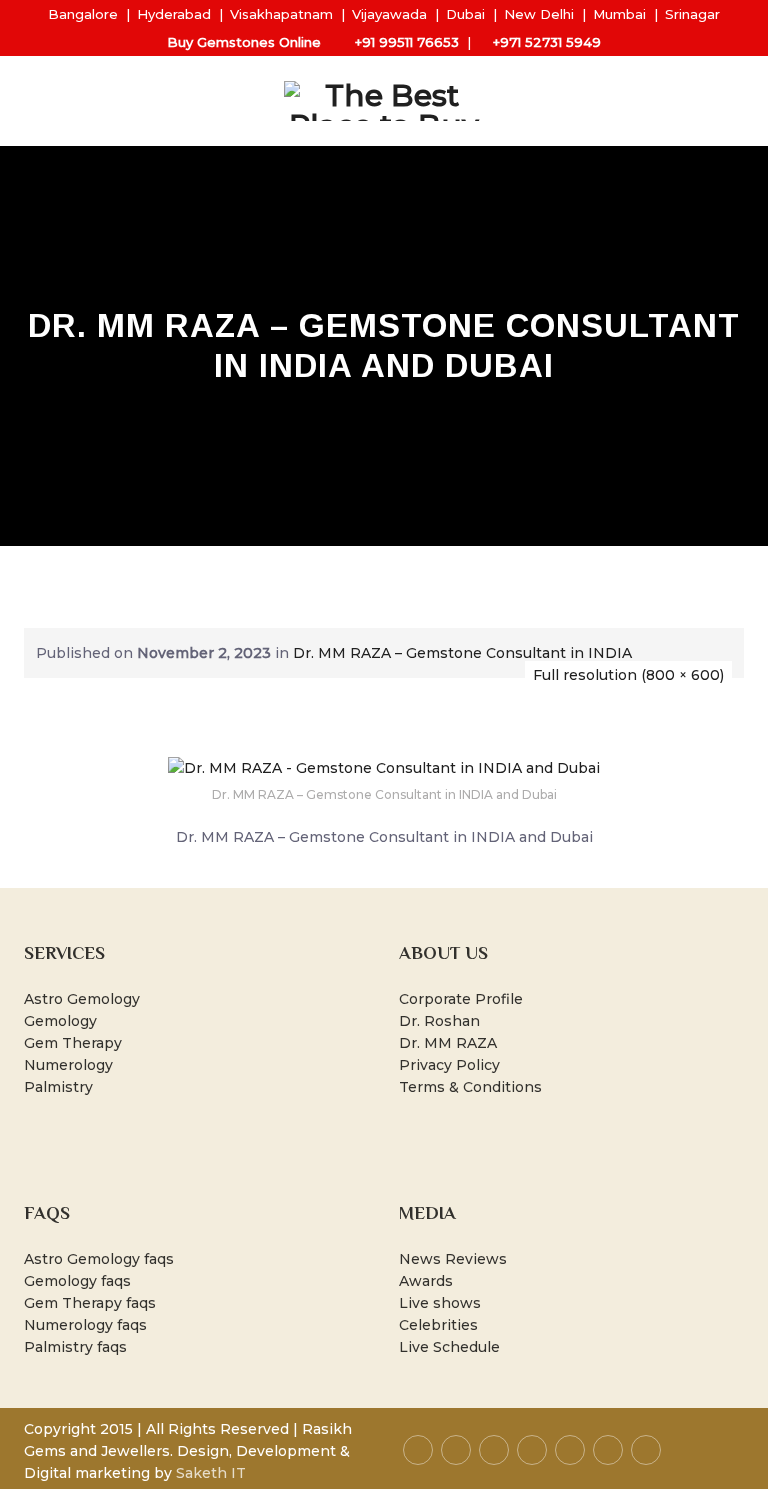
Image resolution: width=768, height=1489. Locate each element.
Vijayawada (389, 14)
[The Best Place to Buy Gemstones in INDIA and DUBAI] (384, 101)
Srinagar (692, 14)
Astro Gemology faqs (99, 1259)
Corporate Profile (461, 999)
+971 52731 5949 (547, 42)
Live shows (440, 1303)
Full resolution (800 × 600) (628, 675)
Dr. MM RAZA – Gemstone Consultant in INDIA (462, 653)
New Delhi (539, 14)
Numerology (68, 1065)
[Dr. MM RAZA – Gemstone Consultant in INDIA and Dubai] (384, 767)
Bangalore (83, 14)
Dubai (465, 14)
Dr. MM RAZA (448, 1043)
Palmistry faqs (75, 1347)
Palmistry (58, 1087)
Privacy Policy (449, 1065)
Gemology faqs (77, 1281)
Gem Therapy (73, 1043)
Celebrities (438, 1325)
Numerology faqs (85, 1325)
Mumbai (619, 14)
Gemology (60, 1021)
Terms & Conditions (470, 1087)
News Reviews (453, 1259)
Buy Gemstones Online (244, 42)
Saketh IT (211, 1473)
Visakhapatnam (281, 14)
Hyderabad (174, 14)
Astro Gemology (82, 999)
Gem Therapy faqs (90, 1303)
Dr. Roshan (439, 1021)
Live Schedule (449, 1347)
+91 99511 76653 (407, 42)
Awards (426, 1281)
